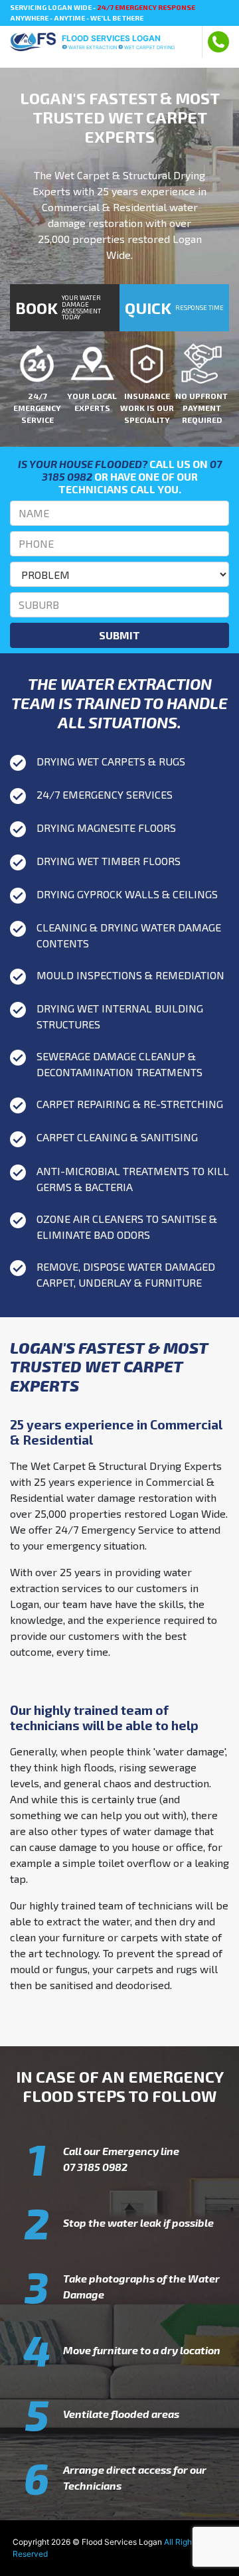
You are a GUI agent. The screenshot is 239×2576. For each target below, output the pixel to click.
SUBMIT (119, 635)
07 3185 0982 (95, 2167)
